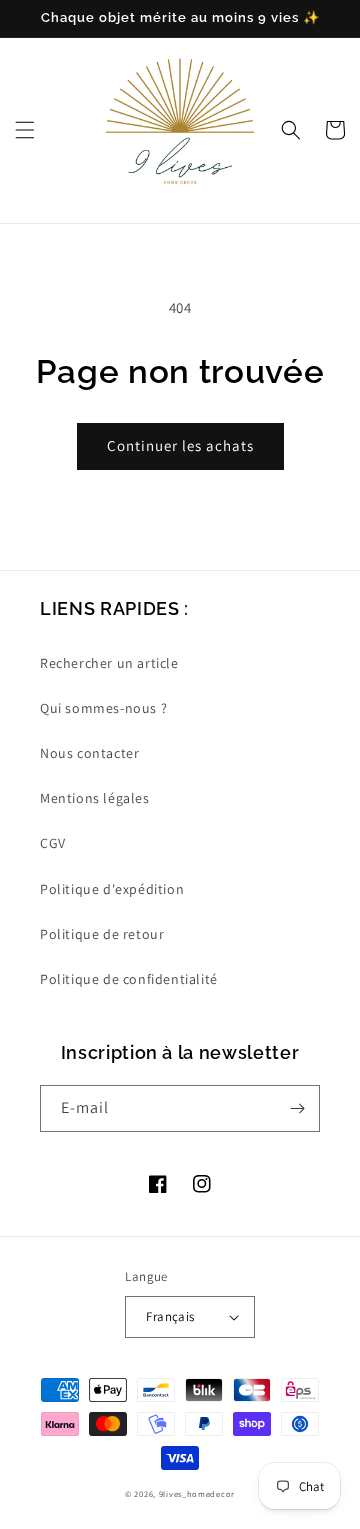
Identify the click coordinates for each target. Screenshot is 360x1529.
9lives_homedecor (197, 1493)
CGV (53, 843)
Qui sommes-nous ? (103, 708)
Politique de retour (102, 934)
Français (170, 1316)
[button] (25, 130)
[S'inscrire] (297, 1108)
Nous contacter (89, 753)
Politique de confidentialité (129, 979)
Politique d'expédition (112, 889)
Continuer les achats (180, 445)
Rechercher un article (109, 663)
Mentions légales (95, 798)
